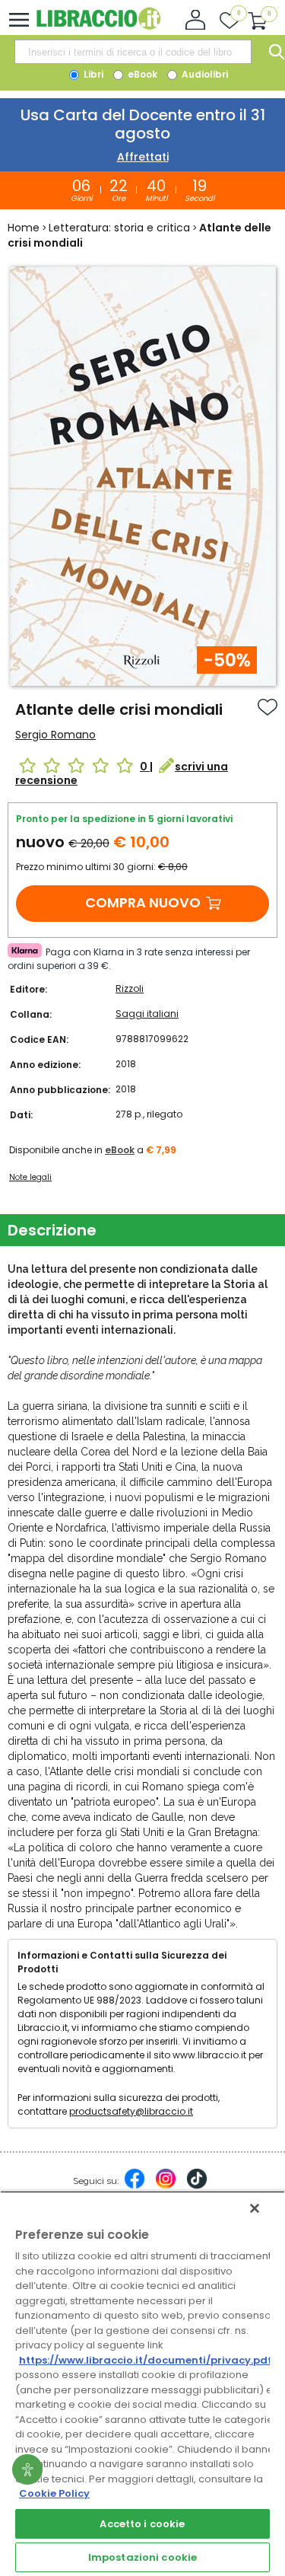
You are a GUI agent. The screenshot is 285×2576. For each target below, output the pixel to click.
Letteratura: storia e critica (119, 228)
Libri (92, 74)
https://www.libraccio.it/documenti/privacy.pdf (146, 2360)
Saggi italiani (147, 1014)
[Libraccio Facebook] (135, 2186)
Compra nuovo (143, 902)
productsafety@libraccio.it (131, 2111)
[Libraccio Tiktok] (197, 2186)
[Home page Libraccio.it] (98, 26)
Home (24, 228)
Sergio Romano (55, 735)
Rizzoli (130, 988)
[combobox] (133, 52)
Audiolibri (204, 74)
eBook (141, 74)
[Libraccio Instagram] (166, 2186)
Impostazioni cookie (142, 2557)
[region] (142, 2383)
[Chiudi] (255, 2208)
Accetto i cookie (142, 2524)
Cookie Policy (54, 2493)
